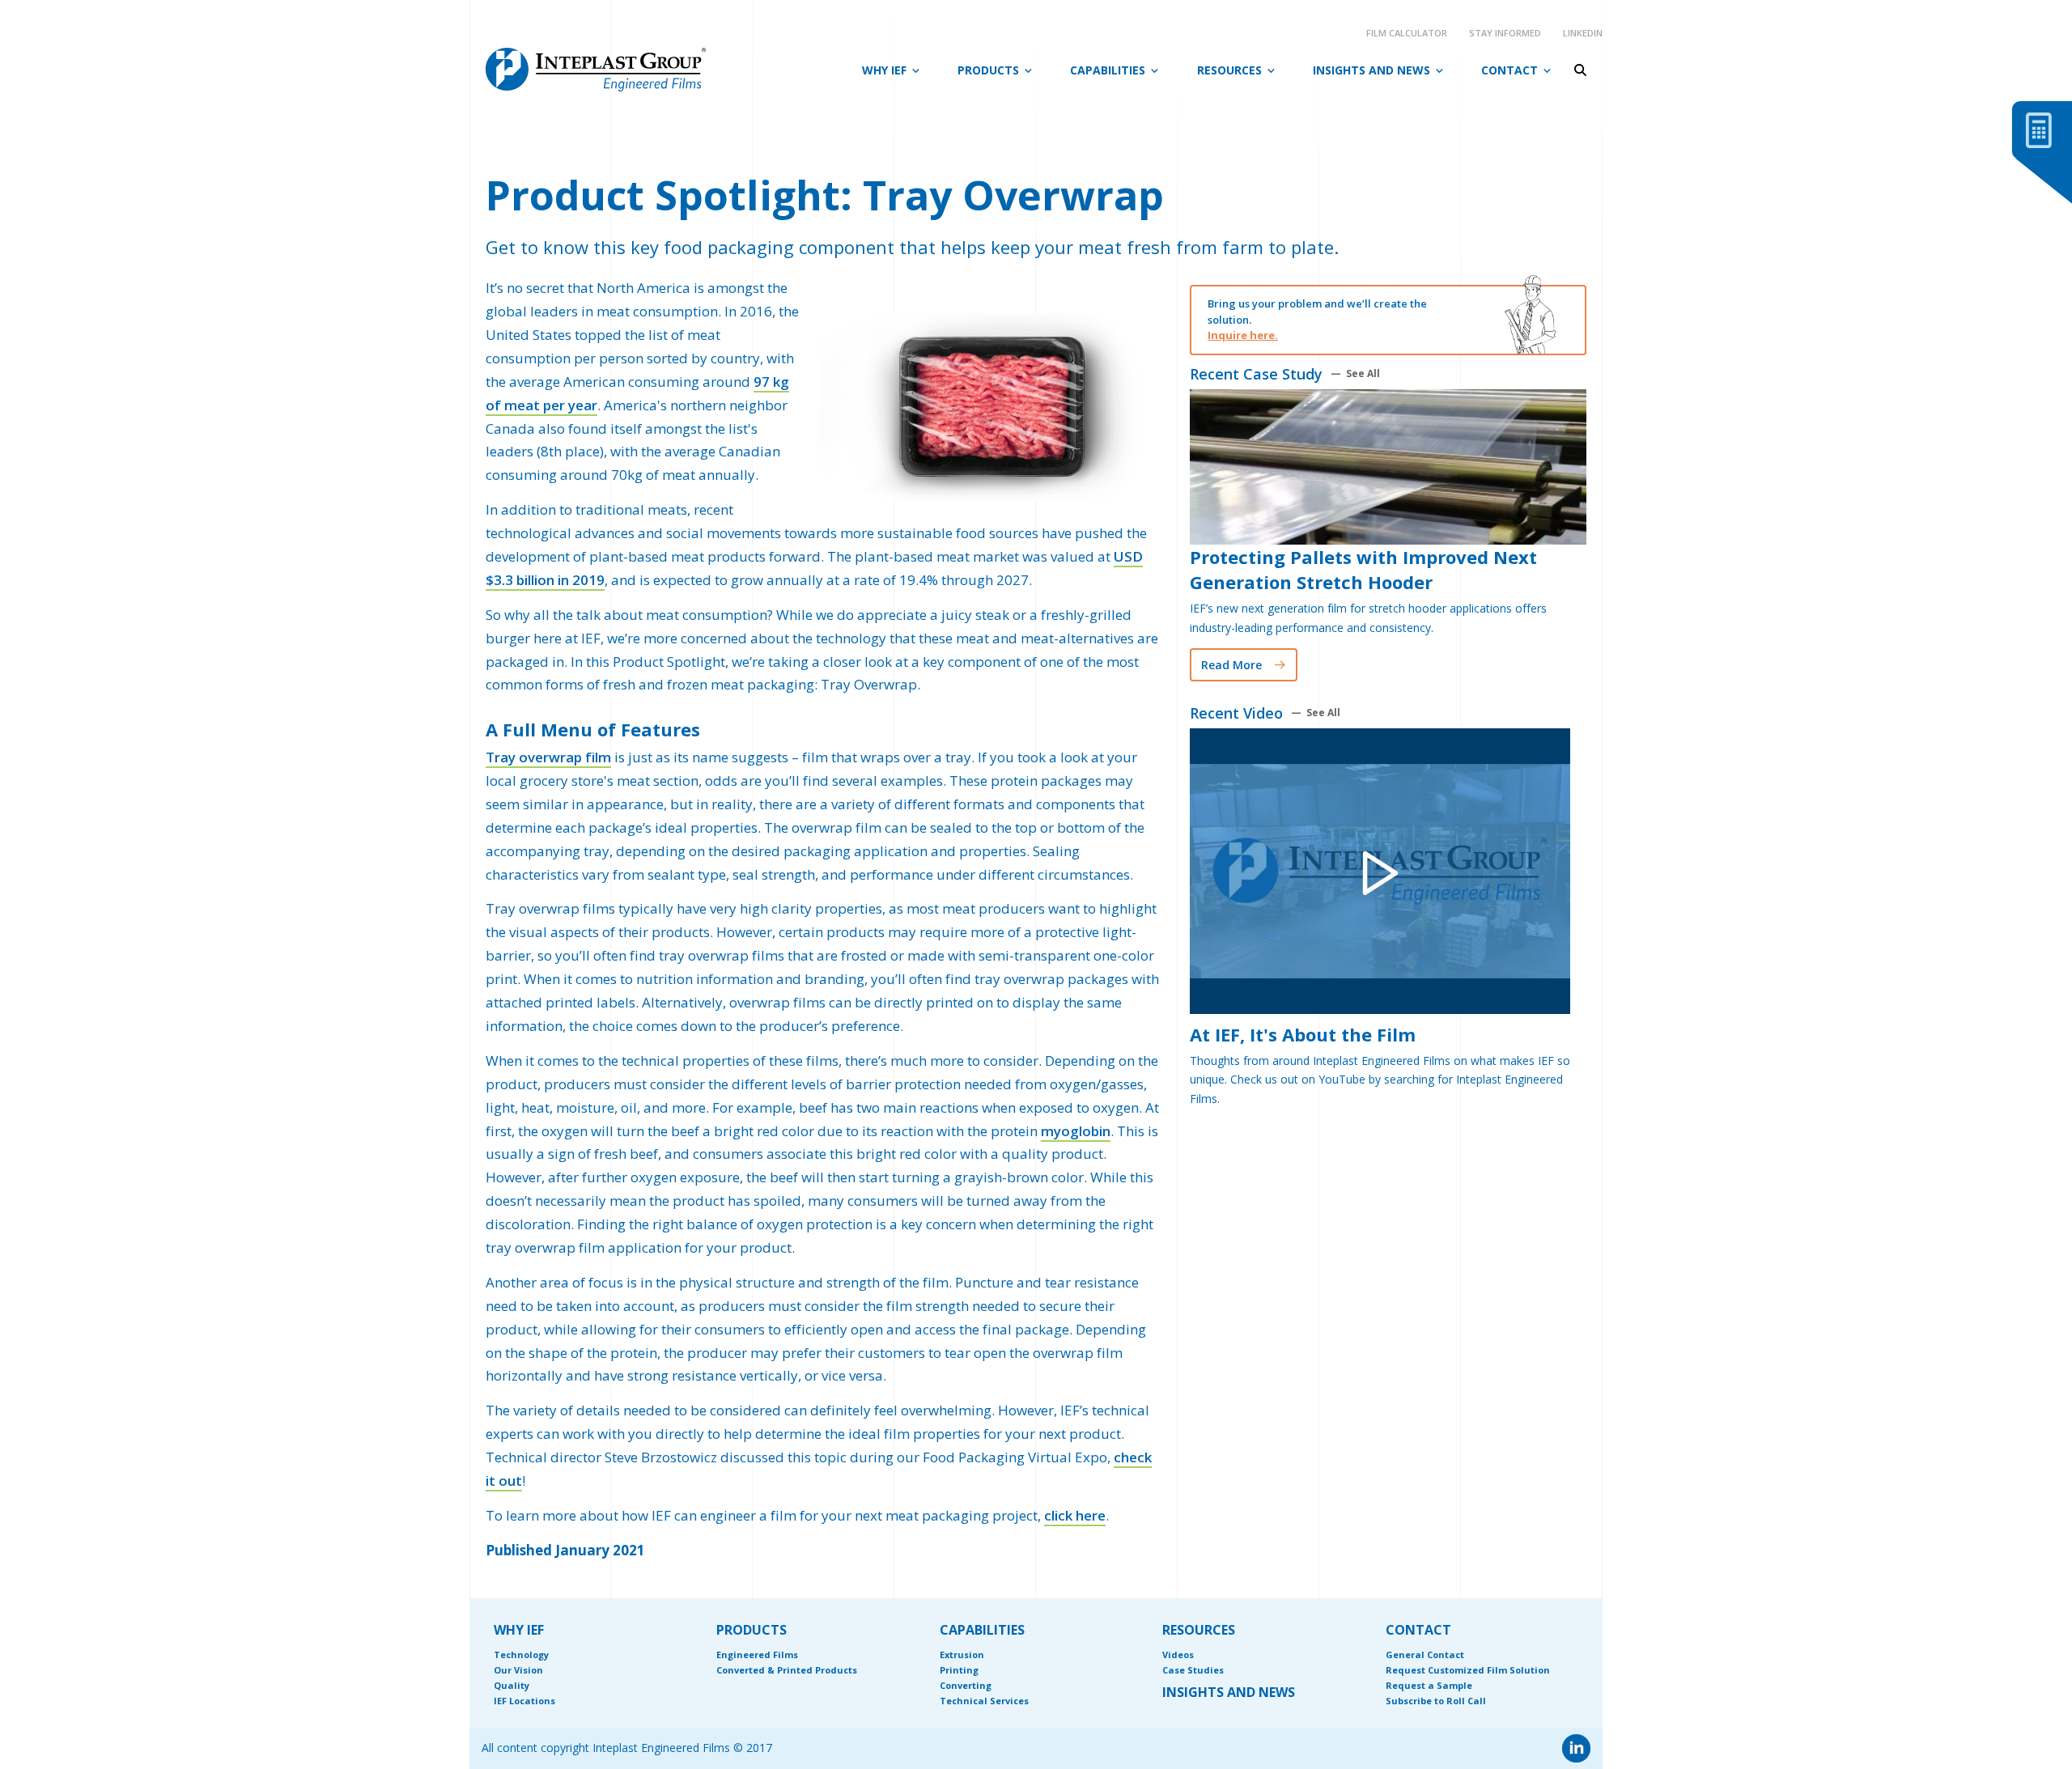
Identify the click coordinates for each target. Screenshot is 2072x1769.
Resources (1229, 70)
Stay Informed (1505, 33)
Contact (1509, 70)
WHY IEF (519, 1630)
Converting (966, 1685)
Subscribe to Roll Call (1436, 1701)
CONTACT (1418, 1630)
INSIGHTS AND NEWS (1229, 1692)
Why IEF (884, 70)
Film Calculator (1407, 33)
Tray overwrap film (548, 757)
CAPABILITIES (982, 1630)
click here (1075, 1515)
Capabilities (1108, 70)
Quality (512, 1685)
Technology (521, 1654)
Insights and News (1371, 70)
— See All (1355, 374)
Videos (1178, 1654)
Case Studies (1193, 1670)
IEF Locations (524, 1701)
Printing (959, 1670)
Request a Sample (1429, 1685)
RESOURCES (1199, 1630)
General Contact (1425, 1654)
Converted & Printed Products (787, 1670)
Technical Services (984, 1701)
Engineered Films (757, 1654)
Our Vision (518, 1670)
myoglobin (1076, 1131)
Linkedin (1583, 33)
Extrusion (962, 1654)
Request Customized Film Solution (1468, 1670)
